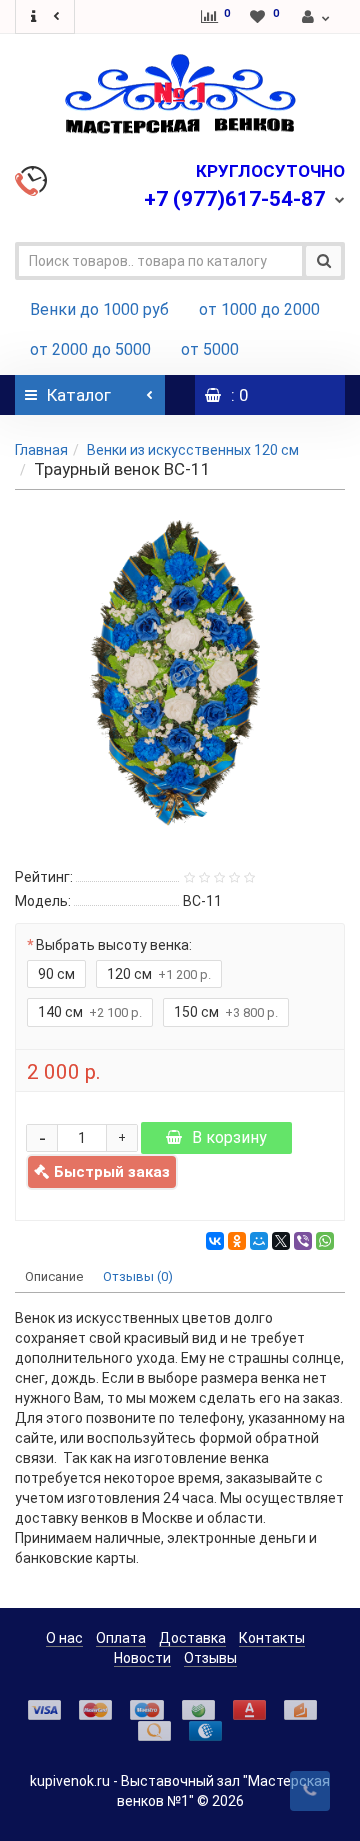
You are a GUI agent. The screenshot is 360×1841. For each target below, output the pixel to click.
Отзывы (210, 1658)
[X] (281, 1241)
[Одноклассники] (237, 1241)
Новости (142, 1658)
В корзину (229, 1137)
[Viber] (303, 1241)
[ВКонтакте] (215, 1241)
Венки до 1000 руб (99, 309)
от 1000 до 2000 (259, 309)
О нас (64, 1638)
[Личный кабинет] (317, 17)
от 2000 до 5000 (90, 349)
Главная (41, 450)
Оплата (121, 1638)
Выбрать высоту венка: (114, 945)
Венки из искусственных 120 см (193, 450)
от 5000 (210, 349)
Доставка (192, 1638)
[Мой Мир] (259, 1241)
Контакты (272, 1638)
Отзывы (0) (138, 1276)
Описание (54, 1276)
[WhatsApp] (325, 1241)
